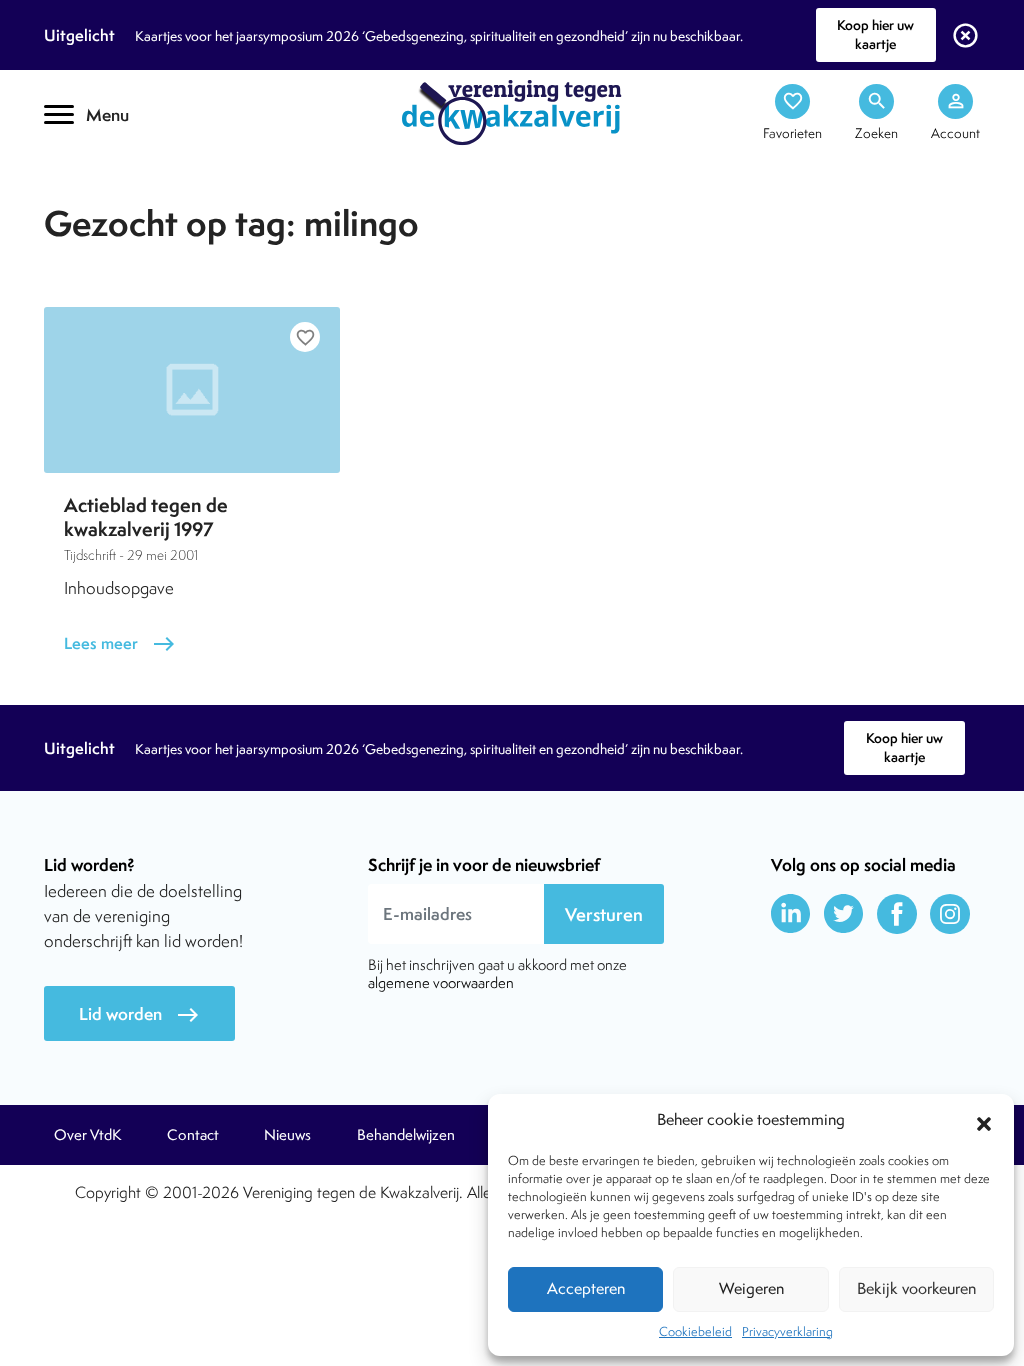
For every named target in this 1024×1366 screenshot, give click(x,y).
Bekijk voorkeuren (916, 1288)
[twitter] (844, 914)
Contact (193, 1135)
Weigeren (751, 1288)
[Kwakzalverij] (512, 111)
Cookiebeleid (695, 1331)
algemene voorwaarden (441, 982)
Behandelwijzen (406, 1135)
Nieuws (287, 1135)
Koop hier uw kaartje (875, 34)
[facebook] (897, 914)
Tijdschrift (112, 176)
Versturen (604, 914)
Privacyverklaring (787, 1331)
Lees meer (120, 643)
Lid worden (139, 1014)
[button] (984, 1121)
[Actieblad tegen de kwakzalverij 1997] (192, 390)
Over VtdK (87, 1135)
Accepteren (586, 1288)
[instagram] (950, 914)
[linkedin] (791, 914)
